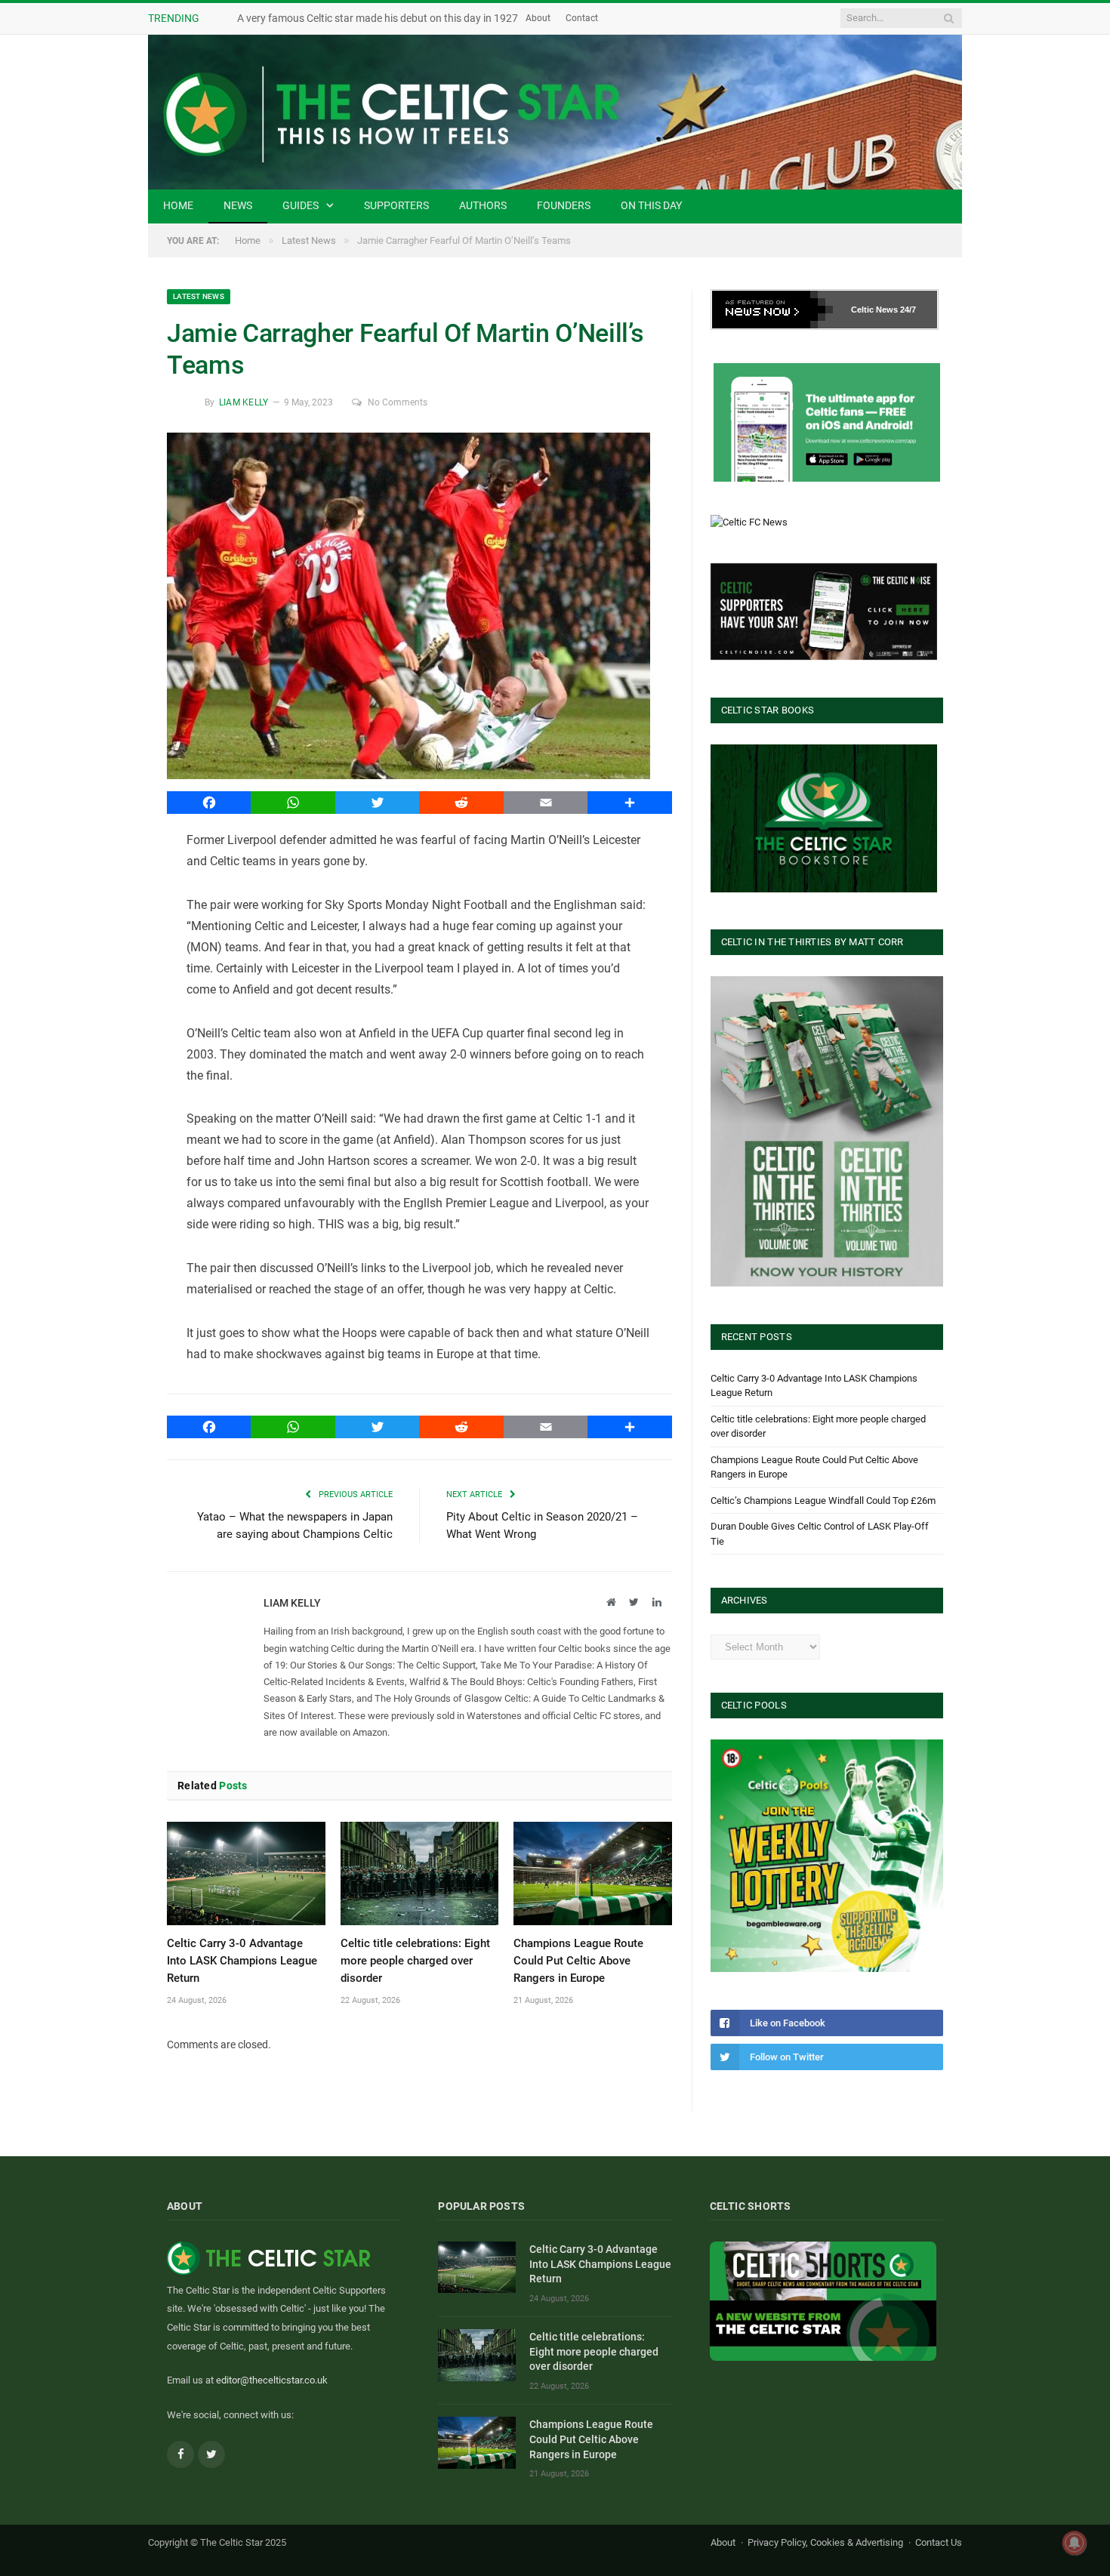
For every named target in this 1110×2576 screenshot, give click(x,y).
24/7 (908, 310)
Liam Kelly (244, 402)
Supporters (396, 205)
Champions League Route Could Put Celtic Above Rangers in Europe (578, 1961)
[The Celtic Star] (555, 112)
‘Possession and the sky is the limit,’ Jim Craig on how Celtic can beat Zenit (410, 18)
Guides (301, 205)
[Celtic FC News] (749, 522)
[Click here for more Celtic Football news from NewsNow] (772, 310)
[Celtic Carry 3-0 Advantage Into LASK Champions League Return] (246, 1873)
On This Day (651, 205)
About (597, 18)
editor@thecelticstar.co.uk (272, 2380)
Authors (483, 205)
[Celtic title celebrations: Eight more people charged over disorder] (420, 1873)
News (238, 205)
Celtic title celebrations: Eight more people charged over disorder (415, 1961)
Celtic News (874, 310)
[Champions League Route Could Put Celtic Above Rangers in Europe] (593, 1873)
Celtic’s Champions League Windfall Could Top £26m (823, 1501)
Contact (641, 18)
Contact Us (939, 2542)
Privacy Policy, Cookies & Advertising (825, 2542)
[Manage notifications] (1075, 2543)
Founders (564, 205)
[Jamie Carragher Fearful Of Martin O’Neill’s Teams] (419, 608)
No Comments (398, 402)
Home (178, 205)
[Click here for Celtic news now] (827, 422)
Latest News (199, 296)
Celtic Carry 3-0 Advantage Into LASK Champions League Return (242, 1961)
